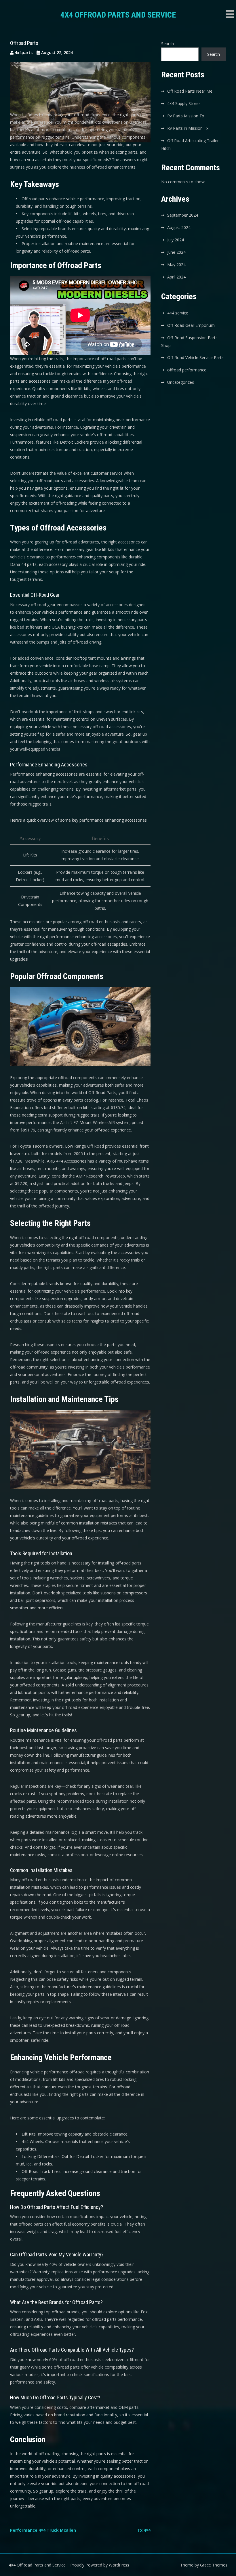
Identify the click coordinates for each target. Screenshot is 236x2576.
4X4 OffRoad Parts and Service (118, 15)
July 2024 (176, 240)
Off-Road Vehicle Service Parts (195, 357)
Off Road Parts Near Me (190, 91)
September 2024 (183, 215)
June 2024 (176, 252)
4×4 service (178, 313)
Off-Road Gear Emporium (191, 325)
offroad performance (187, 370)
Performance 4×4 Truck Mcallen (43, 2530)
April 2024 (176, 277)
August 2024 (179, 227)
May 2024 (176, 265)
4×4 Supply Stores (184, 103)
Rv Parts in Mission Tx (188, 128)
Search (168, 44)
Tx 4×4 (144, 2530)
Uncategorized (181, 382)
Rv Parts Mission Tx (186, 116)
